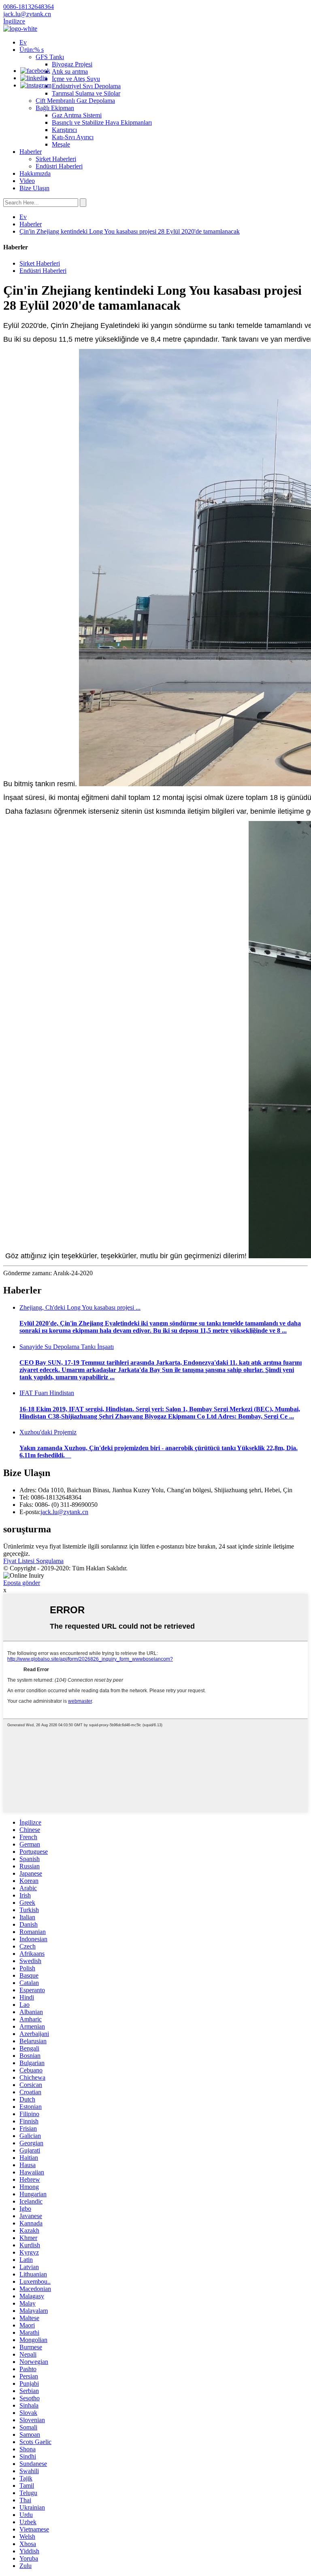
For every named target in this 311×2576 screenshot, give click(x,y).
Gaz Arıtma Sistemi (77, 115)
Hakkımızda (35, 173)
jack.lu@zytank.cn (64, 1512)
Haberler (31, 152)
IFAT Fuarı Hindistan (47, 1393)
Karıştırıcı (64, 130)
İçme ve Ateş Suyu (76, 79)
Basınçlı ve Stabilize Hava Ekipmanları (102, 122)
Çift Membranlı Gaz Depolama (75, 101)
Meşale (61, 144)
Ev (23, 42)
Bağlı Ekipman (55, 108)
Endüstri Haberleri (59, 166)
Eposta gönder (22, 1583)
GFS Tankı (50, 57)
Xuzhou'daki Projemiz (48, 1432)
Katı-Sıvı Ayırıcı (73, 137)
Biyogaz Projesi (72, 64)
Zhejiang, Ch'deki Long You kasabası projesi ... (80, 1307)
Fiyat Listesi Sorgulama (33, 1561)
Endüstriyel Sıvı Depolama (86, 86)
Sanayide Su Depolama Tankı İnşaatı (67, 1347)
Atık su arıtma (70, 71)
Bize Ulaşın (34, 188)
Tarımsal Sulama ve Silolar (86, 93)
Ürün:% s (32, 50)
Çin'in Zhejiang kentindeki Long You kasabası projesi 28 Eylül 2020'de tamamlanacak (130, 231)
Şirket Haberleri (56, 159)
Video (27, 181)
